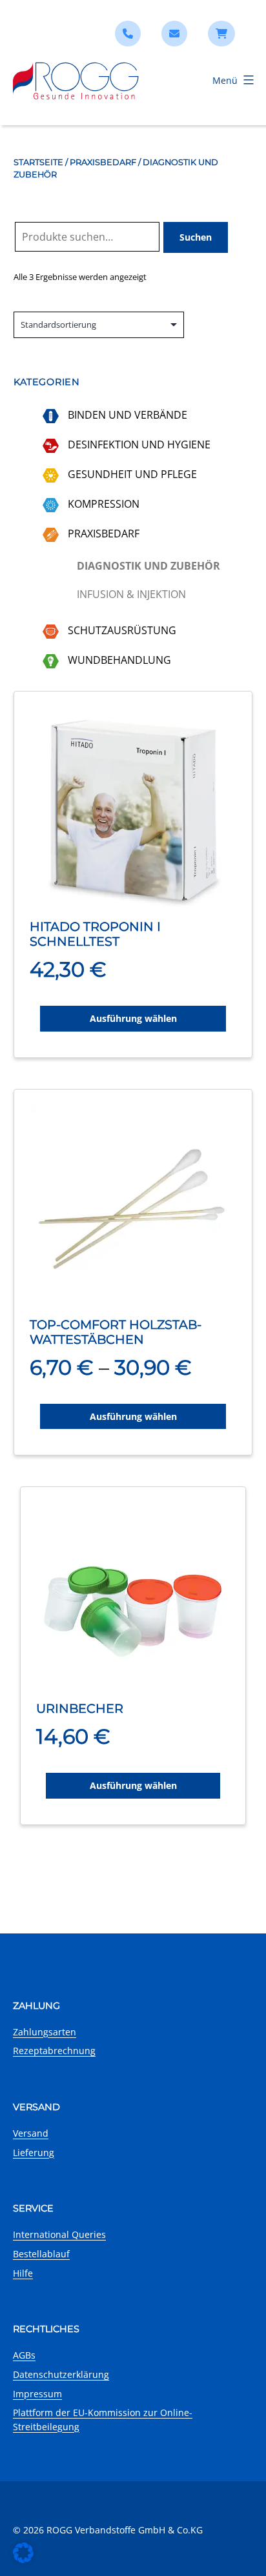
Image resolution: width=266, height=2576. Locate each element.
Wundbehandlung (119, 660)
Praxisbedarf (103, 162)
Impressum (37, 2394)
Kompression (104, 504)
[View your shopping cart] (221, 34)
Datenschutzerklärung (61, 2374)
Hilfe (23, 2273)
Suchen (196, 237)
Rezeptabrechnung (54, 2051)
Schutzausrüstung (122, 630)
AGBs (24, 2355)
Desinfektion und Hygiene (139, 444)
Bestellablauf (41, 2254)
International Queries (59, 2234)
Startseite (38, 162)
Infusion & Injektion (131, 594)
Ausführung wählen (133, 1018)
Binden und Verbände (128, 415)
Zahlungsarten (45, 2032)
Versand (31, 2133)
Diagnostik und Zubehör (148, 566)
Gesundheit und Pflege (132, 474)
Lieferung (34, 2152)
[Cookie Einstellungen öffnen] (23, 2559)
